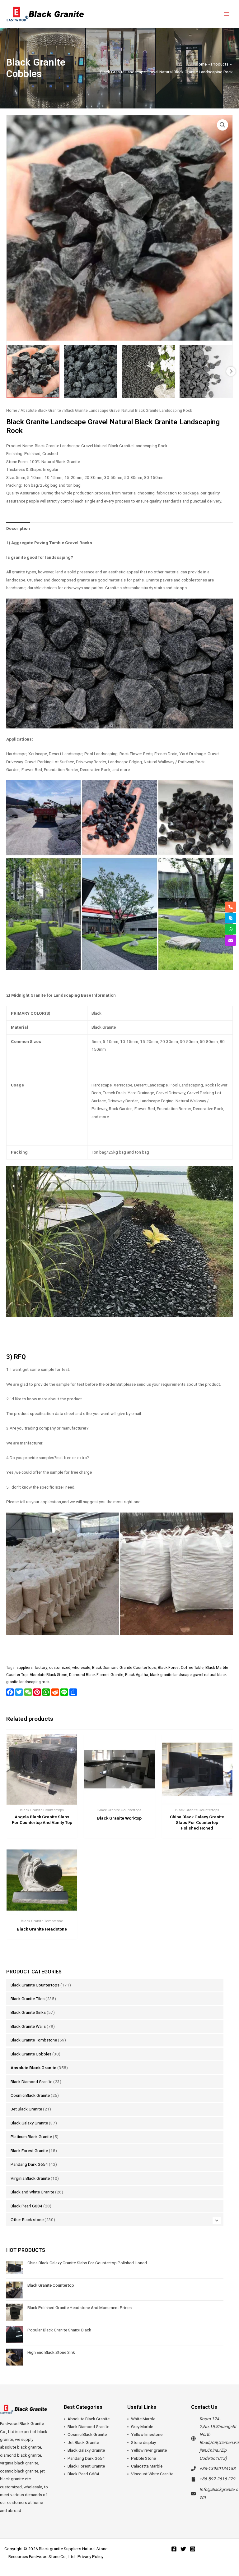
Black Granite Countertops (35, 1985)
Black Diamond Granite (31, 2082)
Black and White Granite (32, 2192)
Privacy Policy (90, 2556)
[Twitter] (183, 2549)
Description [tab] (18, 528)
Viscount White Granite (152, 2474)
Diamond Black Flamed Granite (96, 1675)
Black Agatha (137, 1675)
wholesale (81, 1668)
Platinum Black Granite (31, 2137)
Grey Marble (142, 2427)
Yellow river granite (149, 2450)
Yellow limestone (147, 2434)
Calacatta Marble (147, 2466)
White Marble (143, 2419)
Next (231, 371)
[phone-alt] (231, 907)
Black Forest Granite (29, 2151)
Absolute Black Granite (33, 2068)
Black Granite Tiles (28, 1999)
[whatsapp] (231, 929)
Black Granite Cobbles (31, 2054)
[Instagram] (193, 2549)
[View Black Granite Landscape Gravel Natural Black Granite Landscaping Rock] (33, 371)
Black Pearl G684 (26, 2206)
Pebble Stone (143, 2458)
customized (60, 1668)
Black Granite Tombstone (34, 2040)
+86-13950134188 (218, 2468)
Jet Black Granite (26, 2109)
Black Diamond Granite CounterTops (124, 1668)
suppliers (25, 1668)
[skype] (231, 918)
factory (41, 1668)
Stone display (143, 2442)
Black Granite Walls (28, 2026)
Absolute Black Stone (48, 1675)
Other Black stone (27, 2220)
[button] (223, 125)
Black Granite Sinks (28, 2012)
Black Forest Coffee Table (181, 1668)
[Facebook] (174, 2549)
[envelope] (231, 940)
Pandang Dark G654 (29, 2164)
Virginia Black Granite (30, 2178)
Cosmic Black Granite (30, 2095)
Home (12, 410)
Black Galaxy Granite (29, 2123)
